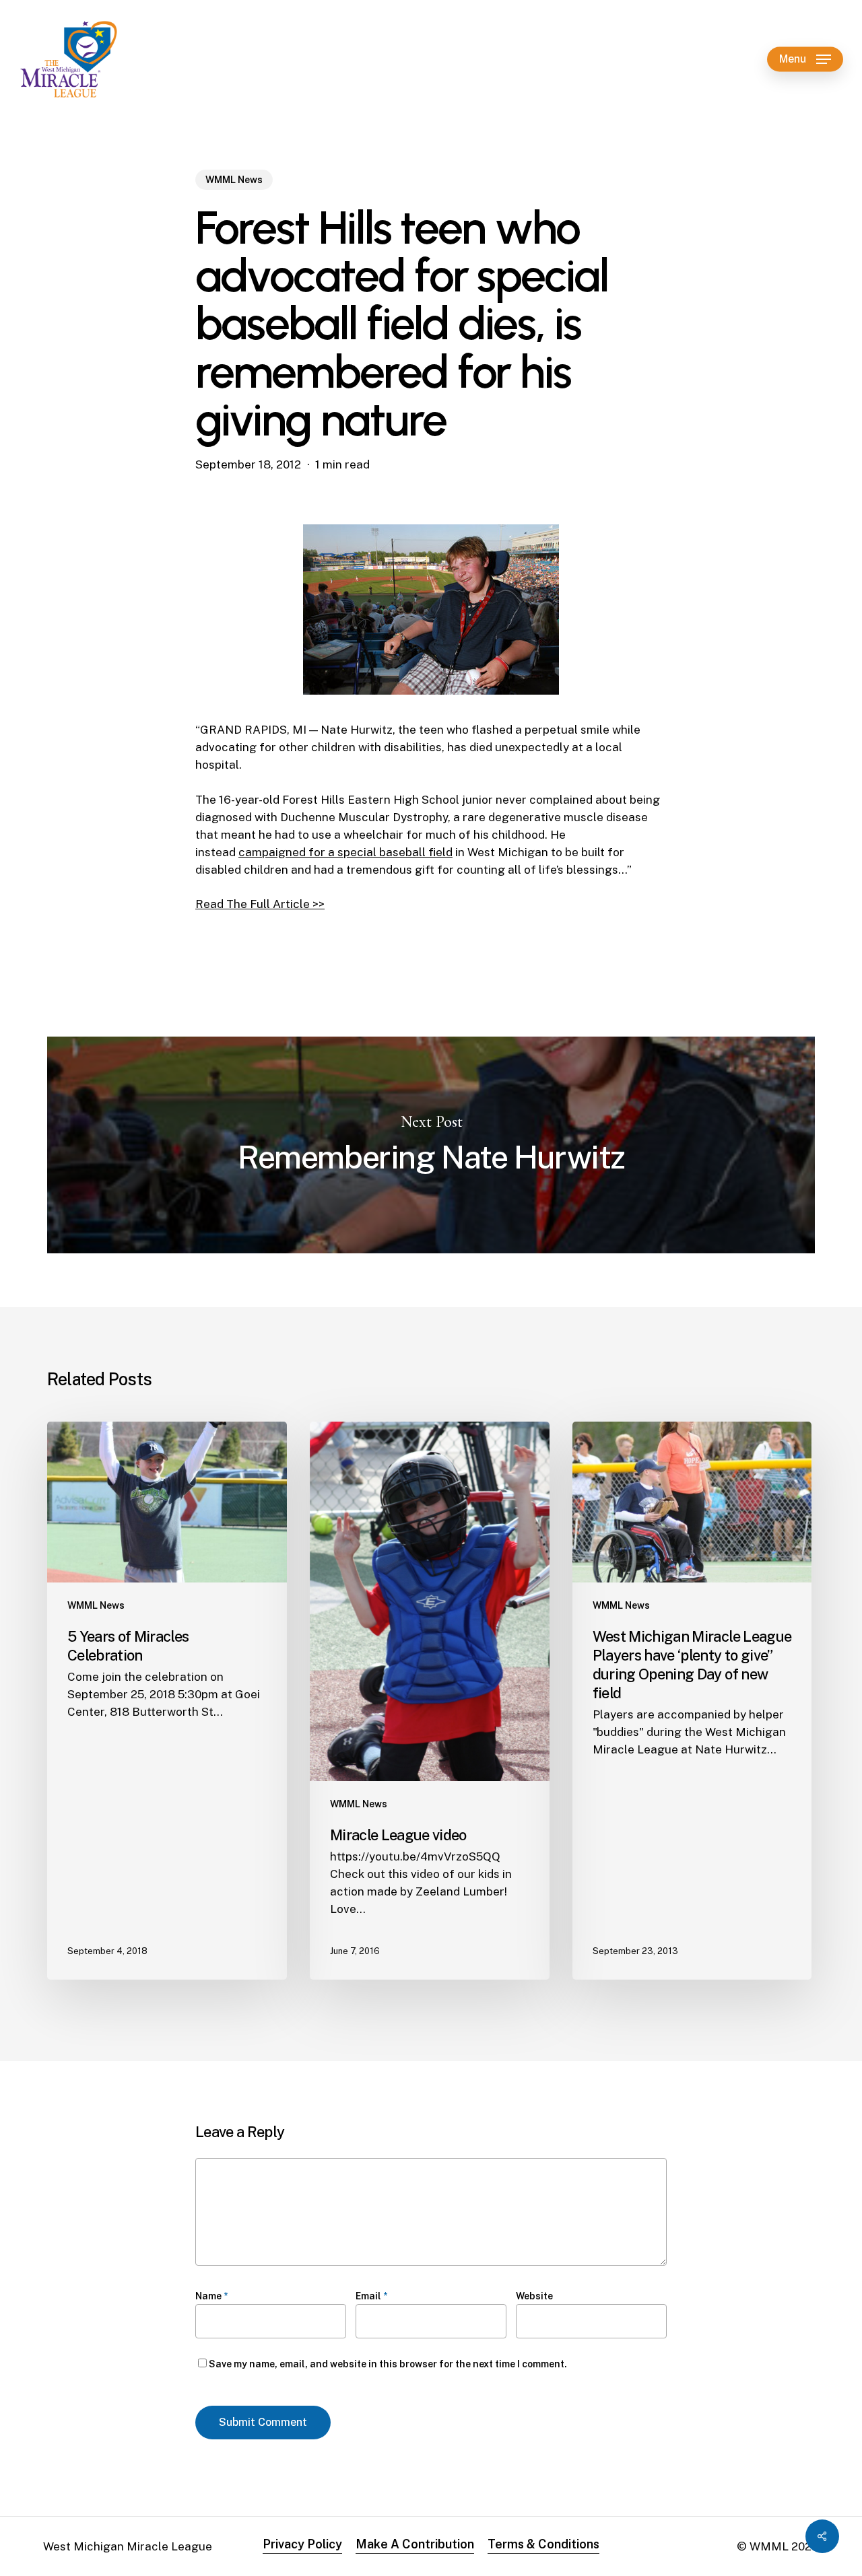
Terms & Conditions (543, 2544)
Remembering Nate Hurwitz (431, 1145)
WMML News (234, 180)
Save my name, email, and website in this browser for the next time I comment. (388, 2364)
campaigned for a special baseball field (345, 852)
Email (371, 2296)
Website (534, 2296)
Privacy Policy (302, 2544)
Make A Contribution (415, 2544)
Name (211, 2296)
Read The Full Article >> (260, 904)
